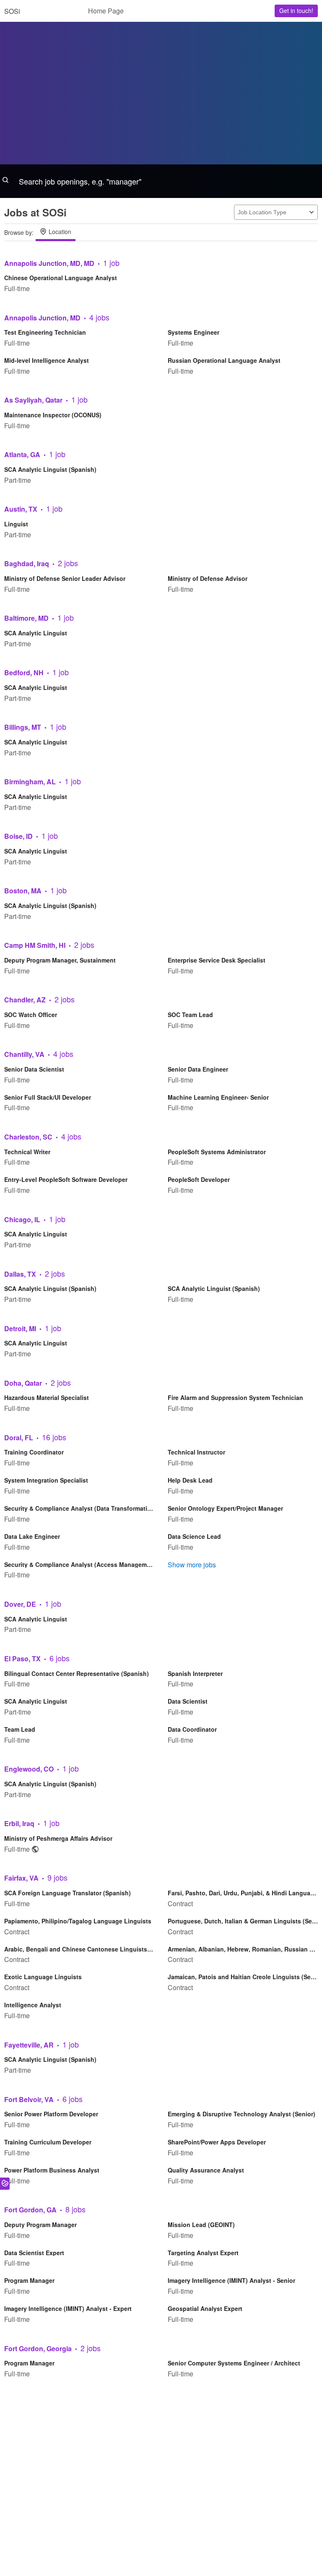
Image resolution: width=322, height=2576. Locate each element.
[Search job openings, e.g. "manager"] (161, 181)
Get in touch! (296, 10)
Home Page (106, 11)
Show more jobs (192, 1565)
